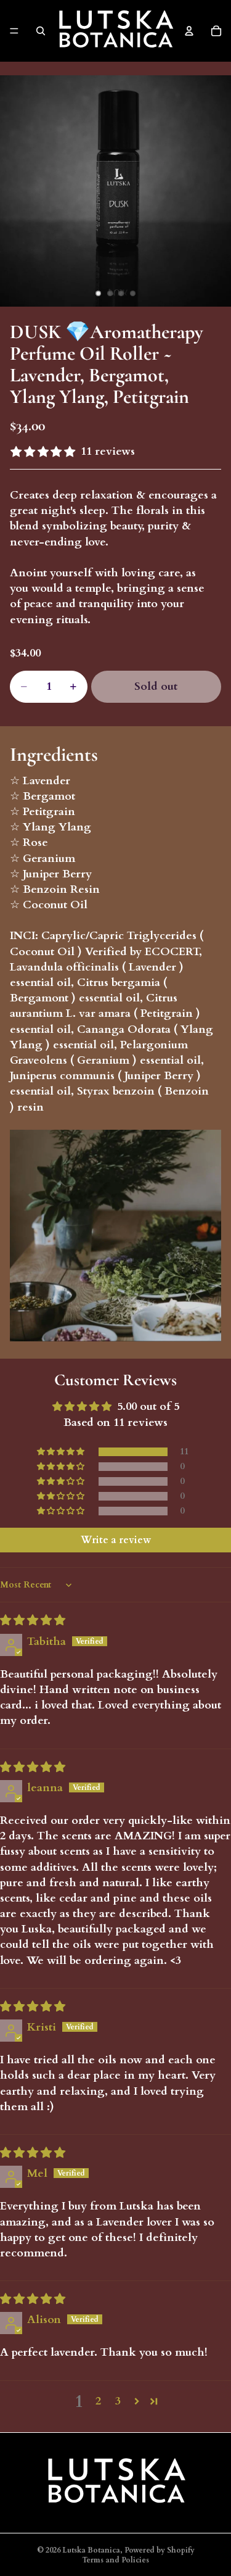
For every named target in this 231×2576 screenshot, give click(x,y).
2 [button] (98, 2401)
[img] (33, 1621)
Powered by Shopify (160, 2550)
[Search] (41, 31)
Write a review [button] (116, 1540)
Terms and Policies (115, 2560)
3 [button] (118, 2401)
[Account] (189, 31)
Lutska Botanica (91, 2550)
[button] (62, 1452)
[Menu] (14, 31)
